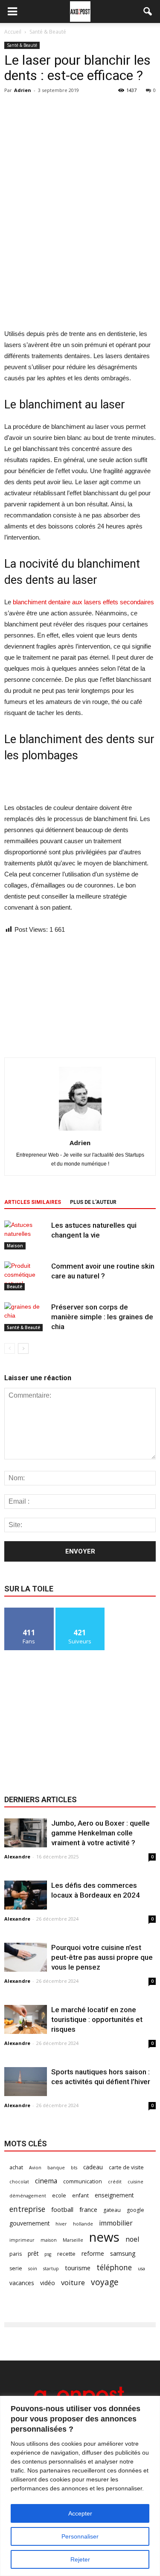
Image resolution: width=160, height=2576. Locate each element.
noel (132, 2239)
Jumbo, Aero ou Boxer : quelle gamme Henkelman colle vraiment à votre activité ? (100, 1833)
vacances (22, 2283)
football (62, 2209)
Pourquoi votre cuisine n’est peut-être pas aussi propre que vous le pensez (102, 1957)
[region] (80, 2486)
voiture (73, 2282)
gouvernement (29, 2223)
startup (51, 2269)
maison (49, 2240)
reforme (93, 2253)
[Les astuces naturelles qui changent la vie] (26, 1235)
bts (74, 2168)
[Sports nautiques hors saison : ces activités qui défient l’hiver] (26, 2082)
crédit (115, 2182)
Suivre (80, 1611)
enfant (80, 2195)
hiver (61, 2224)
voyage (105, 2282)
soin (33, 2269)
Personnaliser (80, 2536)
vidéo (48, 2283)
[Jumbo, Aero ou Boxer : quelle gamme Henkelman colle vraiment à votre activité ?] (26, 1833)
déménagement (28, 2196)
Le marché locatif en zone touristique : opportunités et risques (97, 2019)
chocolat (19, 2182)
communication (83, 2181)
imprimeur (22, 2240)
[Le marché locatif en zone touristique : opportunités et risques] (26, 2020)
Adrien (23, 90)
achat (16, 2167)
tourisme (78, 2268)
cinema (46, 2181)
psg (48, 2254)
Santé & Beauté (22, 45)
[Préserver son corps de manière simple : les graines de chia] (26, 1317)
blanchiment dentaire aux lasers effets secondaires (83, 602)
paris (16, 2254)
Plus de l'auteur (93, 1202)
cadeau (93, 2167)
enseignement (114, 2195)
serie (16, 2268)
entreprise (27, 2209)
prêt (33, 2253)
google (135, 2210)
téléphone (114, 2267)
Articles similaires (33, 1202)
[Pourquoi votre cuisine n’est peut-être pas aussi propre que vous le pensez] (26, 1957)
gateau (112, 2210)
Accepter (80, 2513)
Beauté (15, 1287)
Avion (35, 2168)
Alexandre (17, 1857)
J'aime (29, 1611)
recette (66, 2254)
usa (141, 2269)
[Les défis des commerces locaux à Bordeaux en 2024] (26, 1895)
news (104, 2237)
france (88, 2209)
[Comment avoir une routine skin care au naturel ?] (26, 1276)
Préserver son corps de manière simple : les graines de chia (102, 1317)
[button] (148, 11)
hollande (83, 2224)
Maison (15, 1246)
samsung (123, 2253)
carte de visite (126, 2167)
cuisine (135, 2182)
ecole (59, 2195)
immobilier (116, 2223)
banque (56, 2168)
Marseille (73, 2240)
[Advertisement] (80, 266)
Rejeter (80, 2559)
